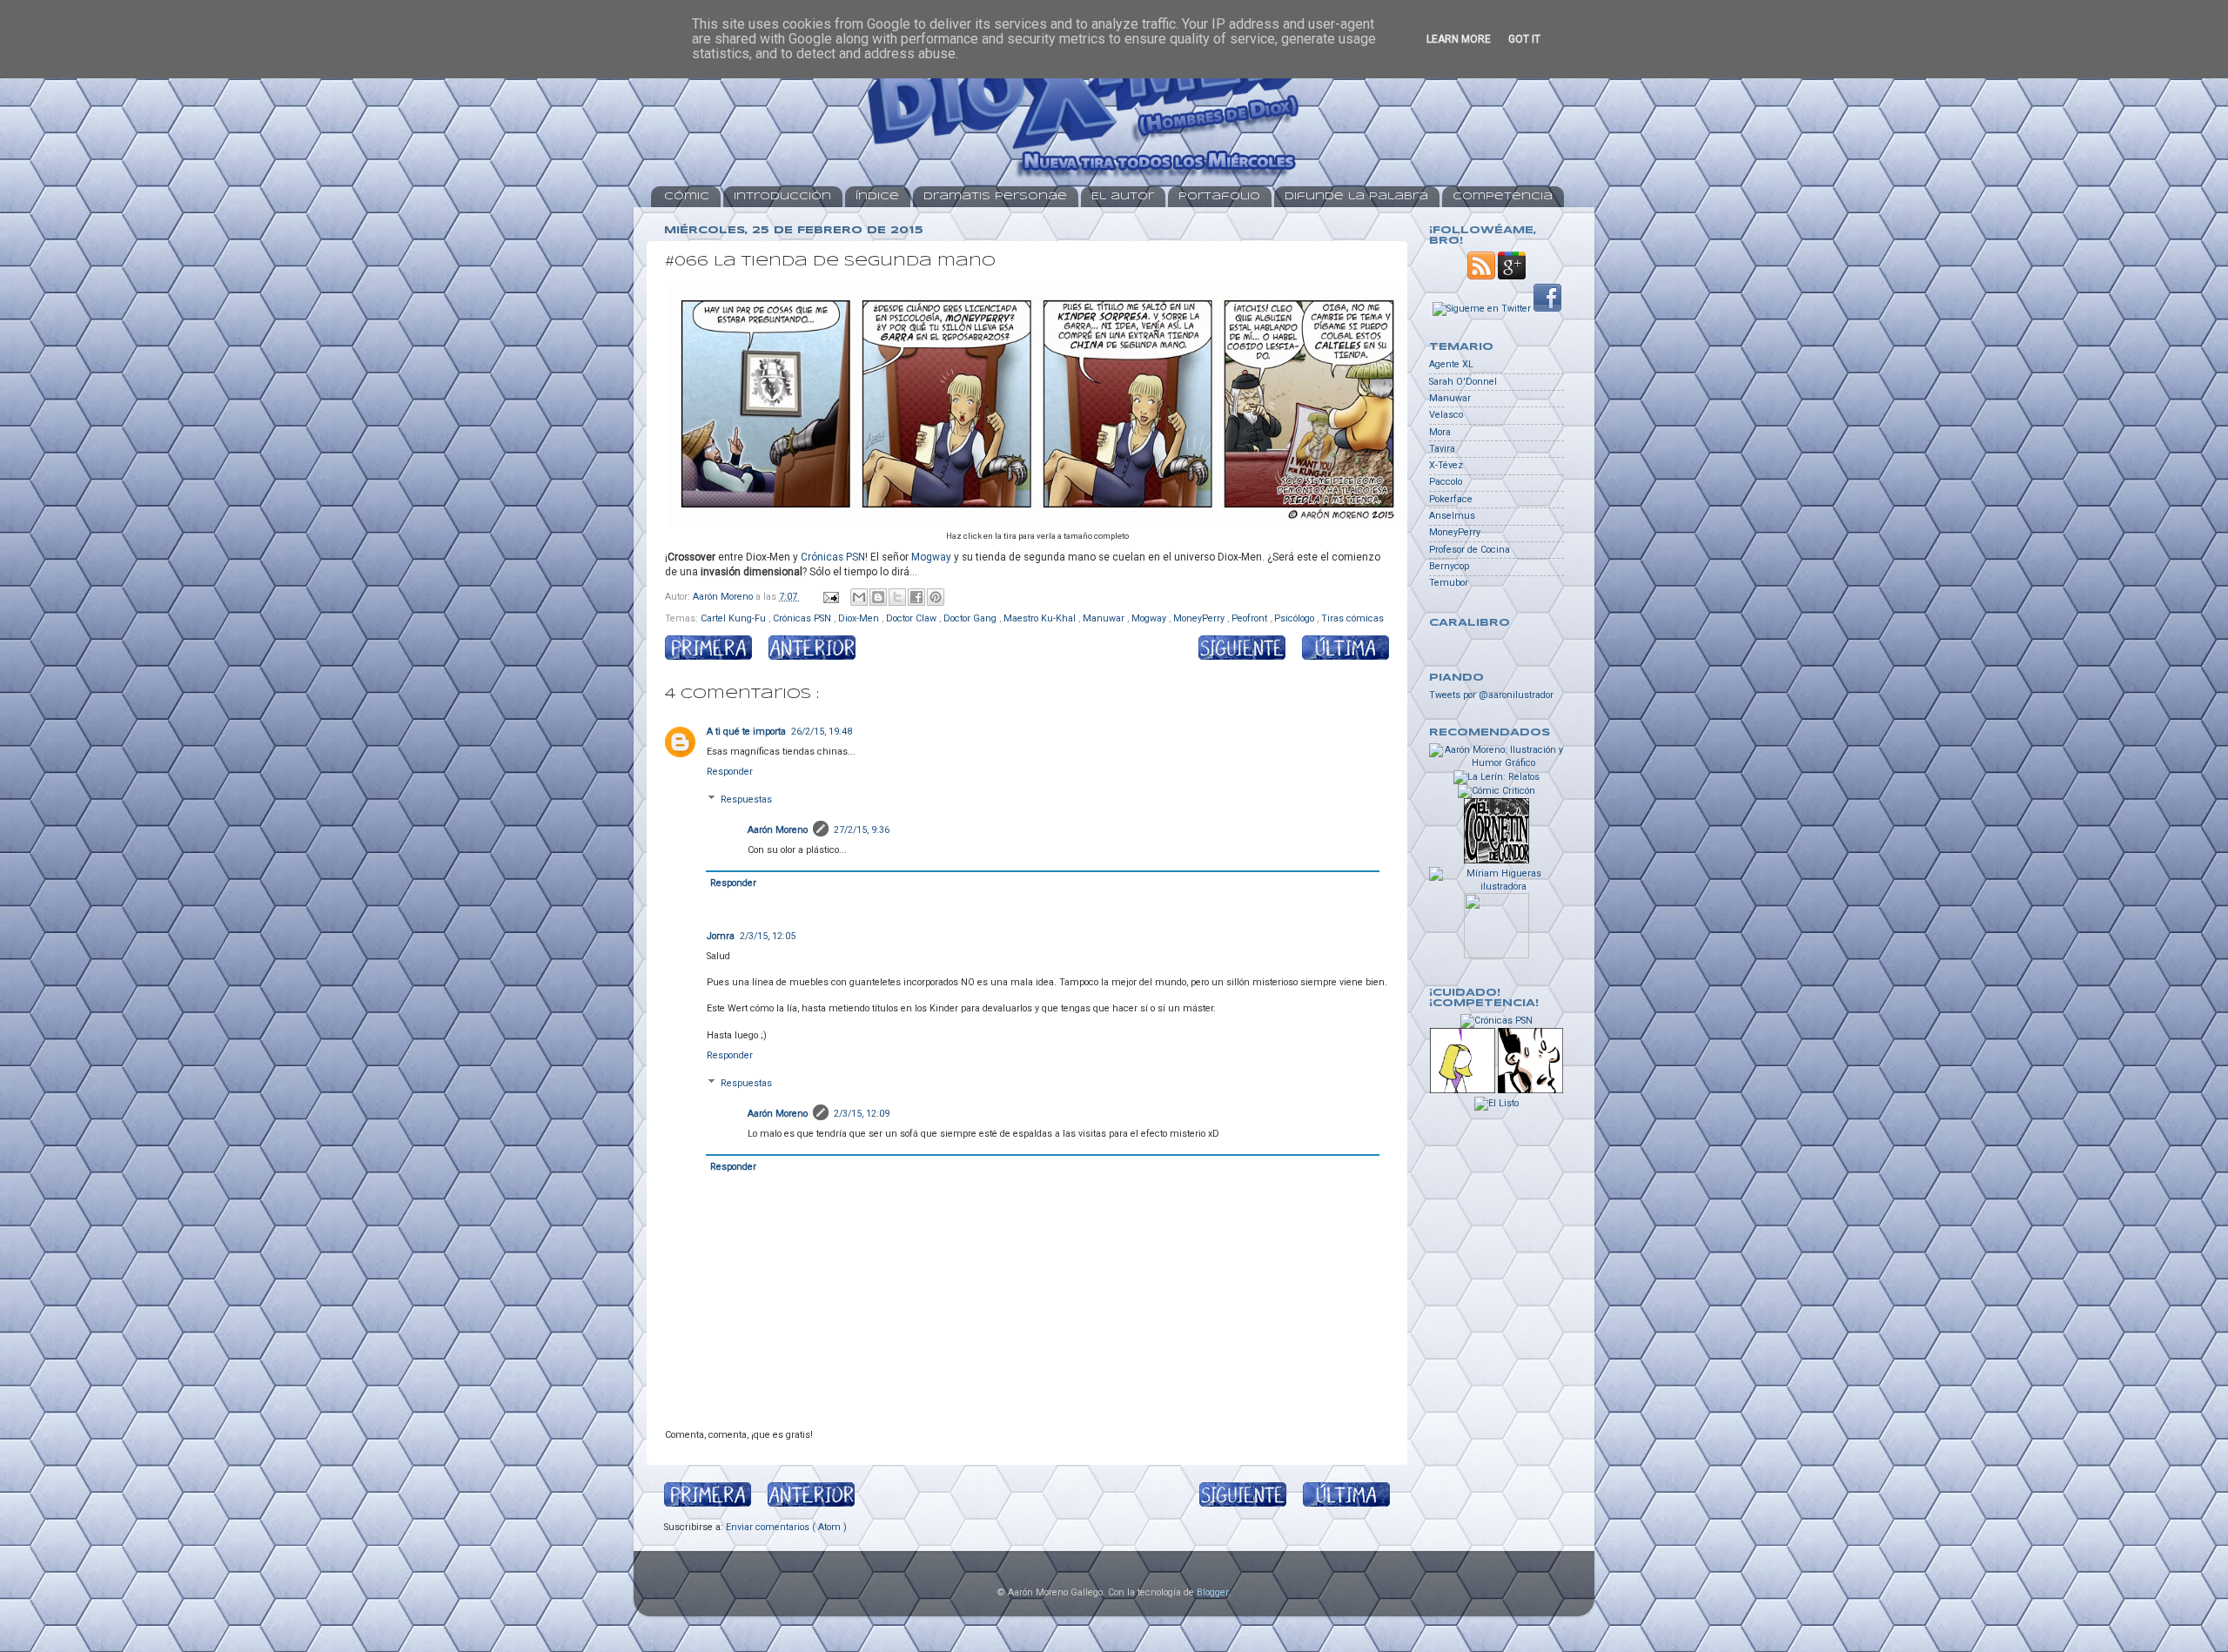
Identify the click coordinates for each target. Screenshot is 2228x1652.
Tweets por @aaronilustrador (1491, 695)
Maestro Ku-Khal (1041, 618)
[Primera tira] (717, 650)
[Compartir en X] (897, 597)
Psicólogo (1295, 618)
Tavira (1442, 449)
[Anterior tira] (812, 650)
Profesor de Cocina (1470, 550)
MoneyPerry (1200, 618)
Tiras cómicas (1352, 618)
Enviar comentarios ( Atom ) (786, 1527)
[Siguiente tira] (1242, 650)
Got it (1524, 39)
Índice (877, 196)
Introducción (782, 196)
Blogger (1212, 1592)
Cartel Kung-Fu (735, 618)
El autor (1123, 196)
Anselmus (1452, 516)
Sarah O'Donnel (1463, 382)
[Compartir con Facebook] (916, 597)
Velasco (1446, 415)
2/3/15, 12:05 (768, 936)
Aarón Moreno (778, 830)
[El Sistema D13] (1530, 1090)
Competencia (1503, 196)
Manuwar (1105, 618)
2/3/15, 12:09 (862, 1114)
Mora (1440, 432)
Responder (730, 772)
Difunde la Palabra (1356, 196)
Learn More (1459, 39)
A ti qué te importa (746, 732)
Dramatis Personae (995, 196)
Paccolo (1446, 482)
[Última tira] (1337, 650)
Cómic (687, 196)
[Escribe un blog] (878, 597)
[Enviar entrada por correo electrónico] (830, 597)
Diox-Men (860, 618)
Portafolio (1219, 196)
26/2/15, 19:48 (822, 732)
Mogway (931, 557)
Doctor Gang (971, 618)
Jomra (721, 936)
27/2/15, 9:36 (862, 830)
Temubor (1449, 583)
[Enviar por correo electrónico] (859, 597)
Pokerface (1451, 499)
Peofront (1251, 618)
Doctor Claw (913, 618)
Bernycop (1449, 566)
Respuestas (746, 800)
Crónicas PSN (833, 557)
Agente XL (1451, 364)
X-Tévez (1446, 465)
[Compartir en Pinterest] (936, 597)
